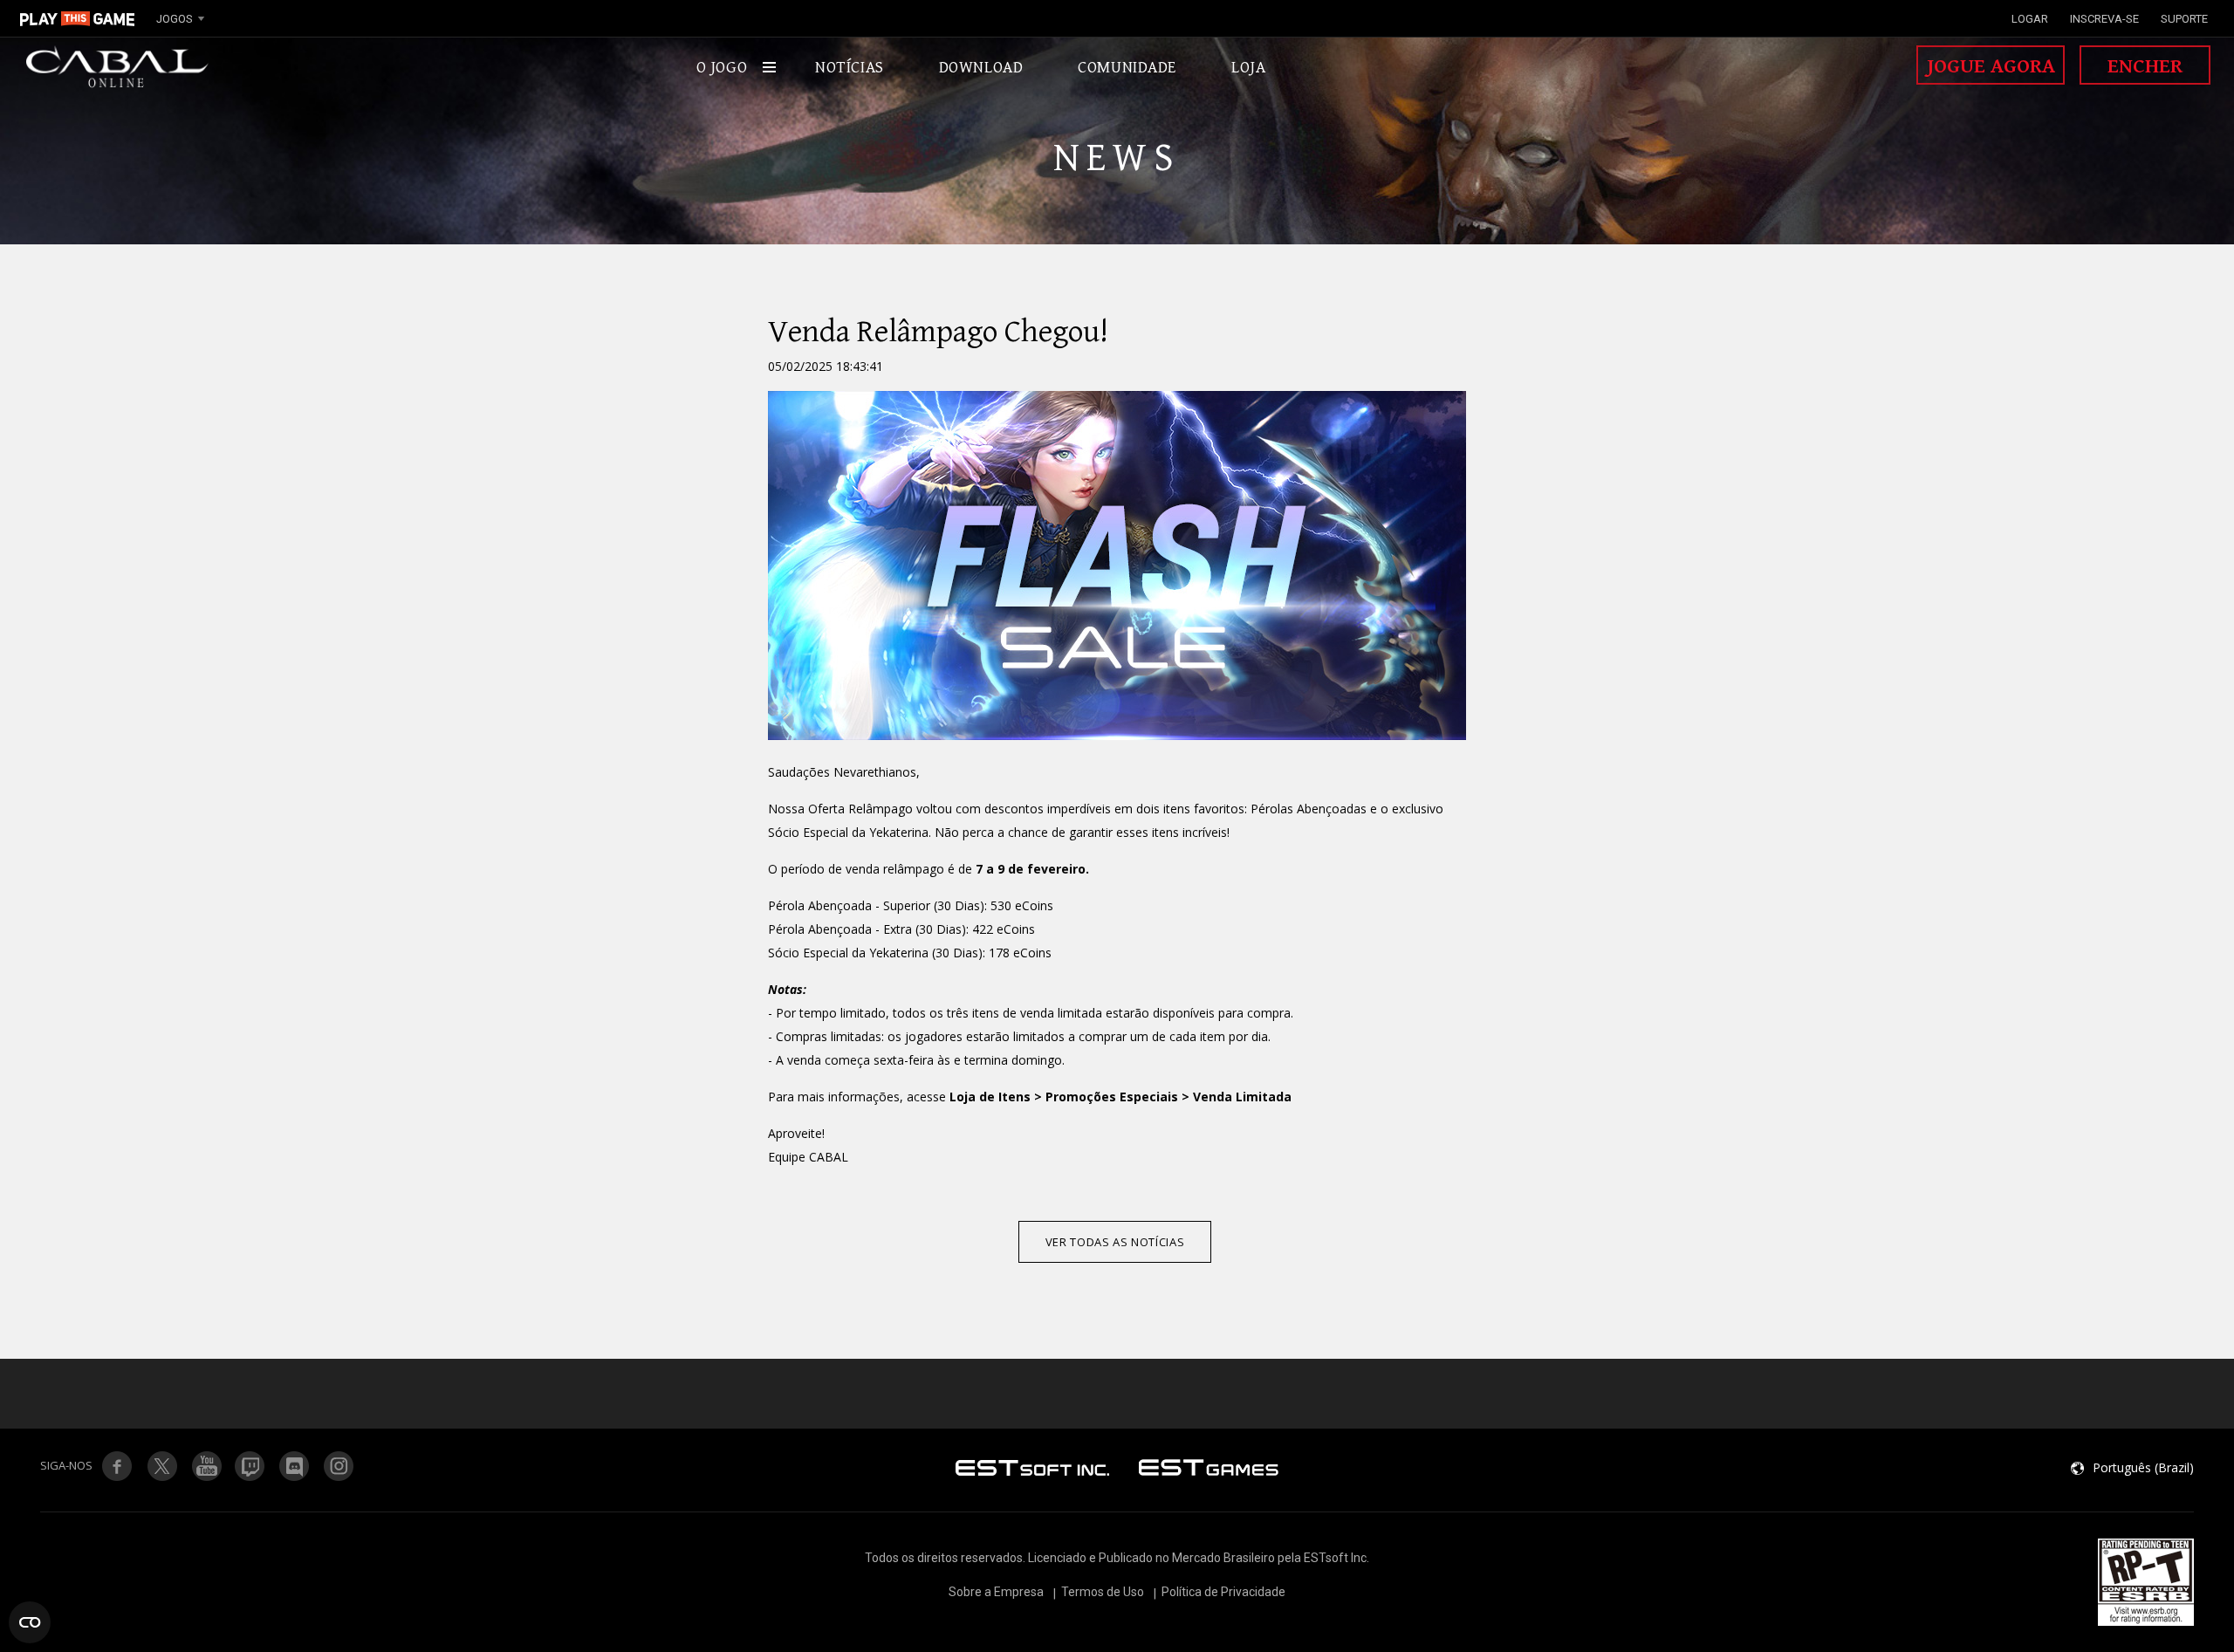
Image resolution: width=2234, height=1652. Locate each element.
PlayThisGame (78, 18)
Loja (1248, 67)
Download (981, 67)
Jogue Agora (1991, 66)
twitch (161, 1466)
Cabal (118, 67)
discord (295, 1466)
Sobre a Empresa (996, 1592)
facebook (117, 1466)
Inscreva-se (2104, 19)
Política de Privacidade (1223, 1592)
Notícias (850, 67)
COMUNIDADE (1127, 67)
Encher (2145, 66)
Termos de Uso (1103, 1592)
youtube (206, 1466)
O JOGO (722, 67)
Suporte (2184, 19)
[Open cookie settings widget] (30, 1622)
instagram (339, 1466)
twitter (250, 1466)
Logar (2030, 19)
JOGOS (175, 19)
